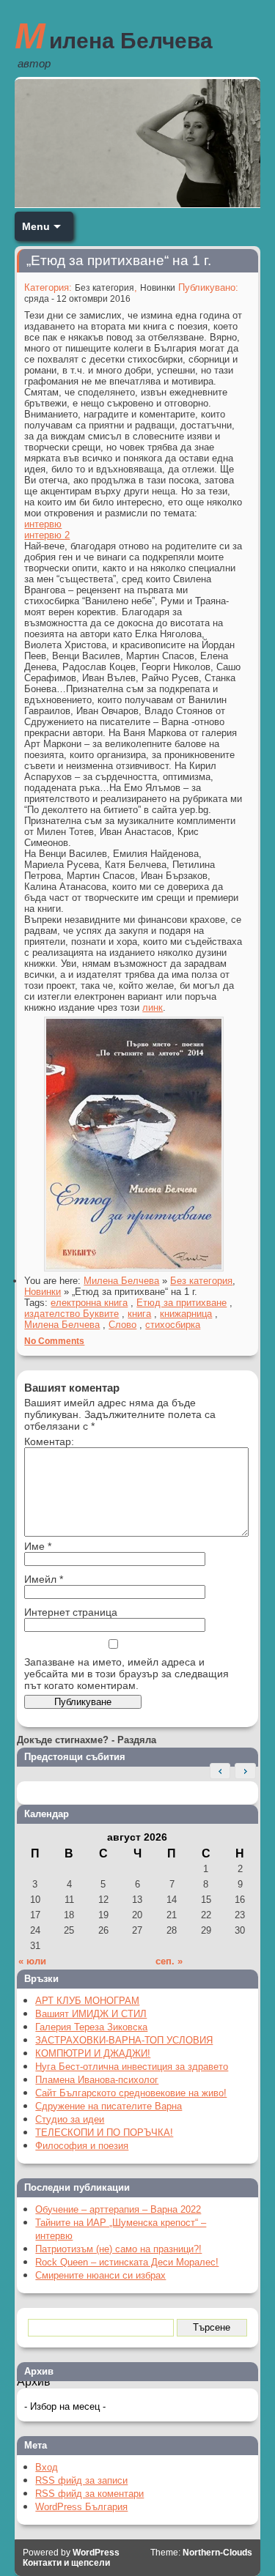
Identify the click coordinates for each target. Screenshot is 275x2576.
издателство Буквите (71, 1314)
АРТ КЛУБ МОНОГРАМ (87, 2001)
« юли (32, 1961)
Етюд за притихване (181, 1303)
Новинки (158, 288)
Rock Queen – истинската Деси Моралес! (127, 2262)
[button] (245, 1771)
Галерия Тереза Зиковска (91, 2027)
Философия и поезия (82, 2146)
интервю (43, 524)
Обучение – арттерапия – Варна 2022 (118, 2209)
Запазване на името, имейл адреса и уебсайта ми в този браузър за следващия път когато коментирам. (126, 1674)
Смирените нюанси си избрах (100, 2275)
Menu (36, 226)
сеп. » (169, 1961)
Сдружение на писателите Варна (109, 2106)
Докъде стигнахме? (63, 1740)
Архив (34, 2382)
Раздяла (137, 1740)
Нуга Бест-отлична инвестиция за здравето (132, 2067)
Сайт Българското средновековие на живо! (131, 2093)
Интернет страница (71, 1612)
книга (139, 1314)
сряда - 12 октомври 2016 (77, 299)
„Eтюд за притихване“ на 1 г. (119, 260)
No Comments (54, 1341)
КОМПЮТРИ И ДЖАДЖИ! (93, 2053)
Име (38, 1546)
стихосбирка (173, 1325)
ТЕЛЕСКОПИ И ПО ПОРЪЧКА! (104, 2133)
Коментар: (49, 1441)
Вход (47, 2467)
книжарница (186, 1314)
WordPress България (81, 2507)
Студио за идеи (70, 2119)
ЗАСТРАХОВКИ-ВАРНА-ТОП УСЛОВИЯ (124, 2040)
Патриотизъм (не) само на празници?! (118, 2249)
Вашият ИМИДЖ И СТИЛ (91, 2014)
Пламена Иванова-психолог (97, 2080)
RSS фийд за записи (81, 2480)
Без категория (104, 288)
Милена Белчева (114, 36)
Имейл (44, 1579)
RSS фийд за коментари (89, 2494)
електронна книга (89, 1303)
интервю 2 (47, 535)
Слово (122, 1325)
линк (153, 1007)
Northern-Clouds (217, 2553)
